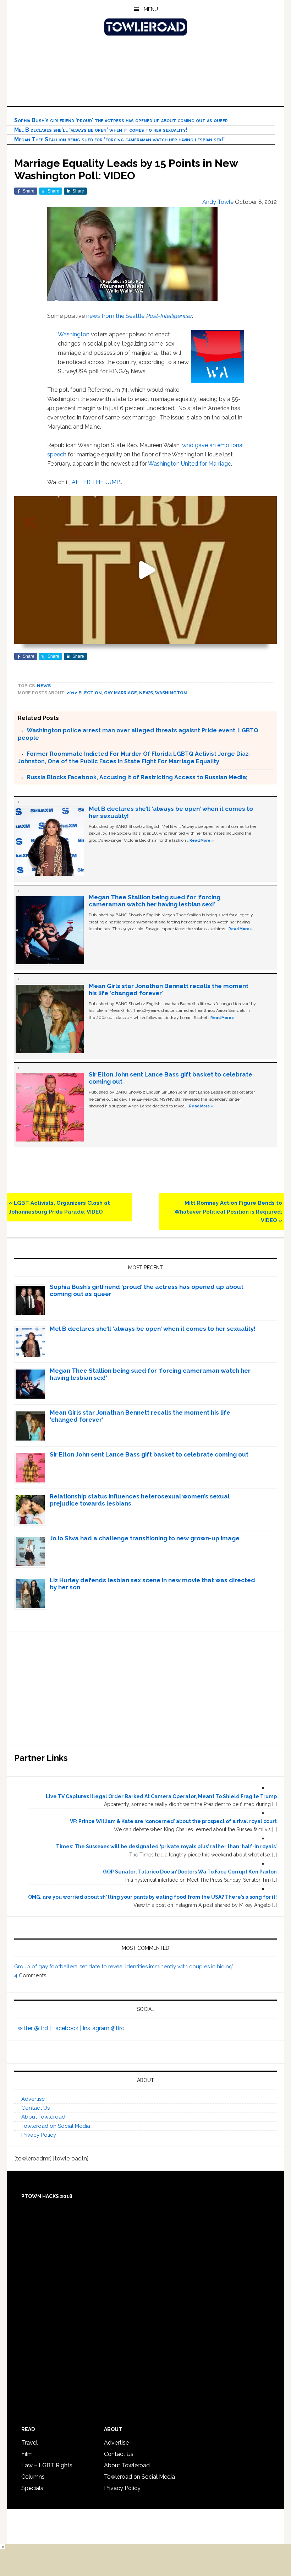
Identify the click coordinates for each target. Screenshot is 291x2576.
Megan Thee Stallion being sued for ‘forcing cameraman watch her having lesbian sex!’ (119, 139)
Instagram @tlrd (104, 2028)
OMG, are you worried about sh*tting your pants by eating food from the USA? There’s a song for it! (152, 1897)
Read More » (202, 840)
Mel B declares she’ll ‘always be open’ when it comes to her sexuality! (101, 130)
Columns (33, 2477)
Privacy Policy (39, 2135)
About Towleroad (43, 2117)
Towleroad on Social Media (56, 2126)
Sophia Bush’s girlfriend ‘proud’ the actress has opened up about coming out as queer (121, 120)
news (93, 316)
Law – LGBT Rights (47, 2465)
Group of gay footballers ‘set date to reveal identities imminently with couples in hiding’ (124, 1967)
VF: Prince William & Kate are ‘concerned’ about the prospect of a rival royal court (173, 1821)
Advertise (33, 2099)
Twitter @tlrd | (33, 2028)
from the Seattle (147, 316)
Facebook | (67, 2028)
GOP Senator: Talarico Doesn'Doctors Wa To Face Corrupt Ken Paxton (190, 1872)
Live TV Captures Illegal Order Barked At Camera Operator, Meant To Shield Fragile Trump (161, 1796)
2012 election (84, 693)
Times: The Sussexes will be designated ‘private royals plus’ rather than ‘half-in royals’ (166, 1846)
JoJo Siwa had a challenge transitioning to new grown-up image (145, 1538)
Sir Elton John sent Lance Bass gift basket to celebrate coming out (149, 1454)
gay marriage (120, 693)
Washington (74, 334)
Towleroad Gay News (145, 27)
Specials (32, 2488)
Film (27, 2454)
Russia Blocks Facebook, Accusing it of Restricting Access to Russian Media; (137, 777)
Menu (151, 9)
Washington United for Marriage (190, 464)
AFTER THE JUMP (96, 482)
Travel (29, 2443)
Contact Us (35, 2108)
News (44, 686)
